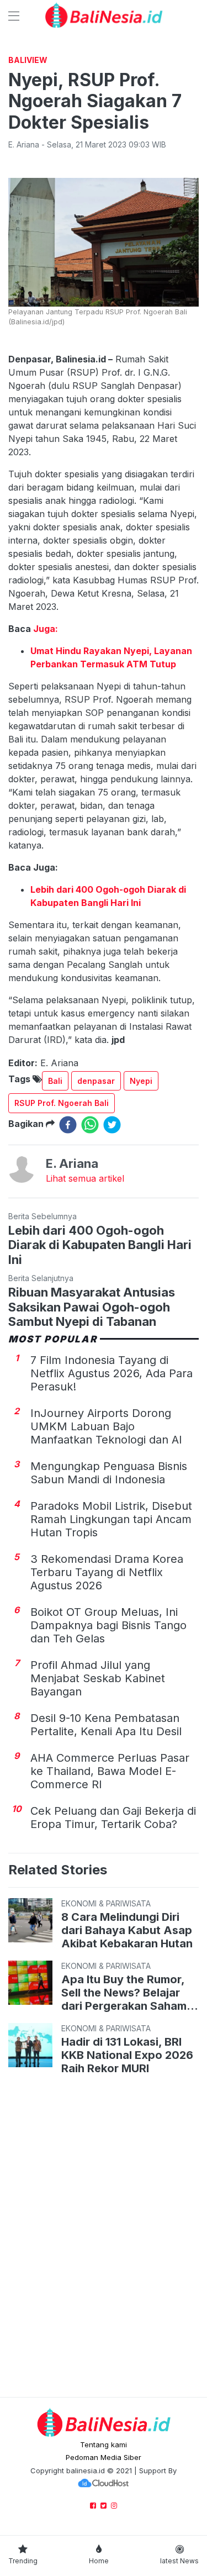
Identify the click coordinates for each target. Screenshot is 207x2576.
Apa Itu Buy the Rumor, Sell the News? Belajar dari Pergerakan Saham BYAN (124, 1993)
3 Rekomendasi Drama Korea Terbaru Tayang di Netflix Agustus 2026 (107, 1572)
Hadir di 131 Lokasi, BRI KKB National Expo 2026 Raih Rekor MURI (127, 2055)
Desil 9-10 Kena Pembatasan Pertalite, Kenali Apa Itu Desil (106, 1725)
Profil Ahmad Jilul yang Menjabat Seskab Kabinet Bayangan (98, 1678)
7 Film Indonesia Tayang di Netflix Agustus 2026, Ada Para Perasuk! (112, 1373)
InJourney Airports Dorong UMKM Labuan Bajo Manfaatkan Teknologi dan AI (106, 1426)
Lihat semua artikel (85, 1178)
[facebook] (68, 1125)
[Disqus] (104, 2238)
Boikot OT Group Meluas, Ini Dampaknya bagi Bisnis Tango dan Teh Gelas (108, 1625)
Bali (55, 1081)
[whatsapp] (90, 1125)
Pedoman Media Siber (104, 2457)
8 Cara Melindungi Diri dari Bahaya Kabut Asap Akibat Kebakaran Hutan (127, 1930)
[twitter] (112, 1125)
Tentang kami (104, 2445)
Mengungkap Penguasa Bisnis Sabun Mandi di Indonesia (109, 1473)
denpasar (96, 1081)
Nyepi (141, 1081)
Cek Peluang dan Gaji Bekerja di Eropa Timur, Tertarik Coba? (113, 1818)
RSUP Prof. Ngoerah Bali (62, 1103)
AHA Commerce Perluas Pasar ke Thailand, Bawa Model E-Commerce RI (110, 1771)
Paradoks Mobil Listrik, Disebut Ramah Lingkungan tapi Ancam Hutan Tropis (111, 1519)
